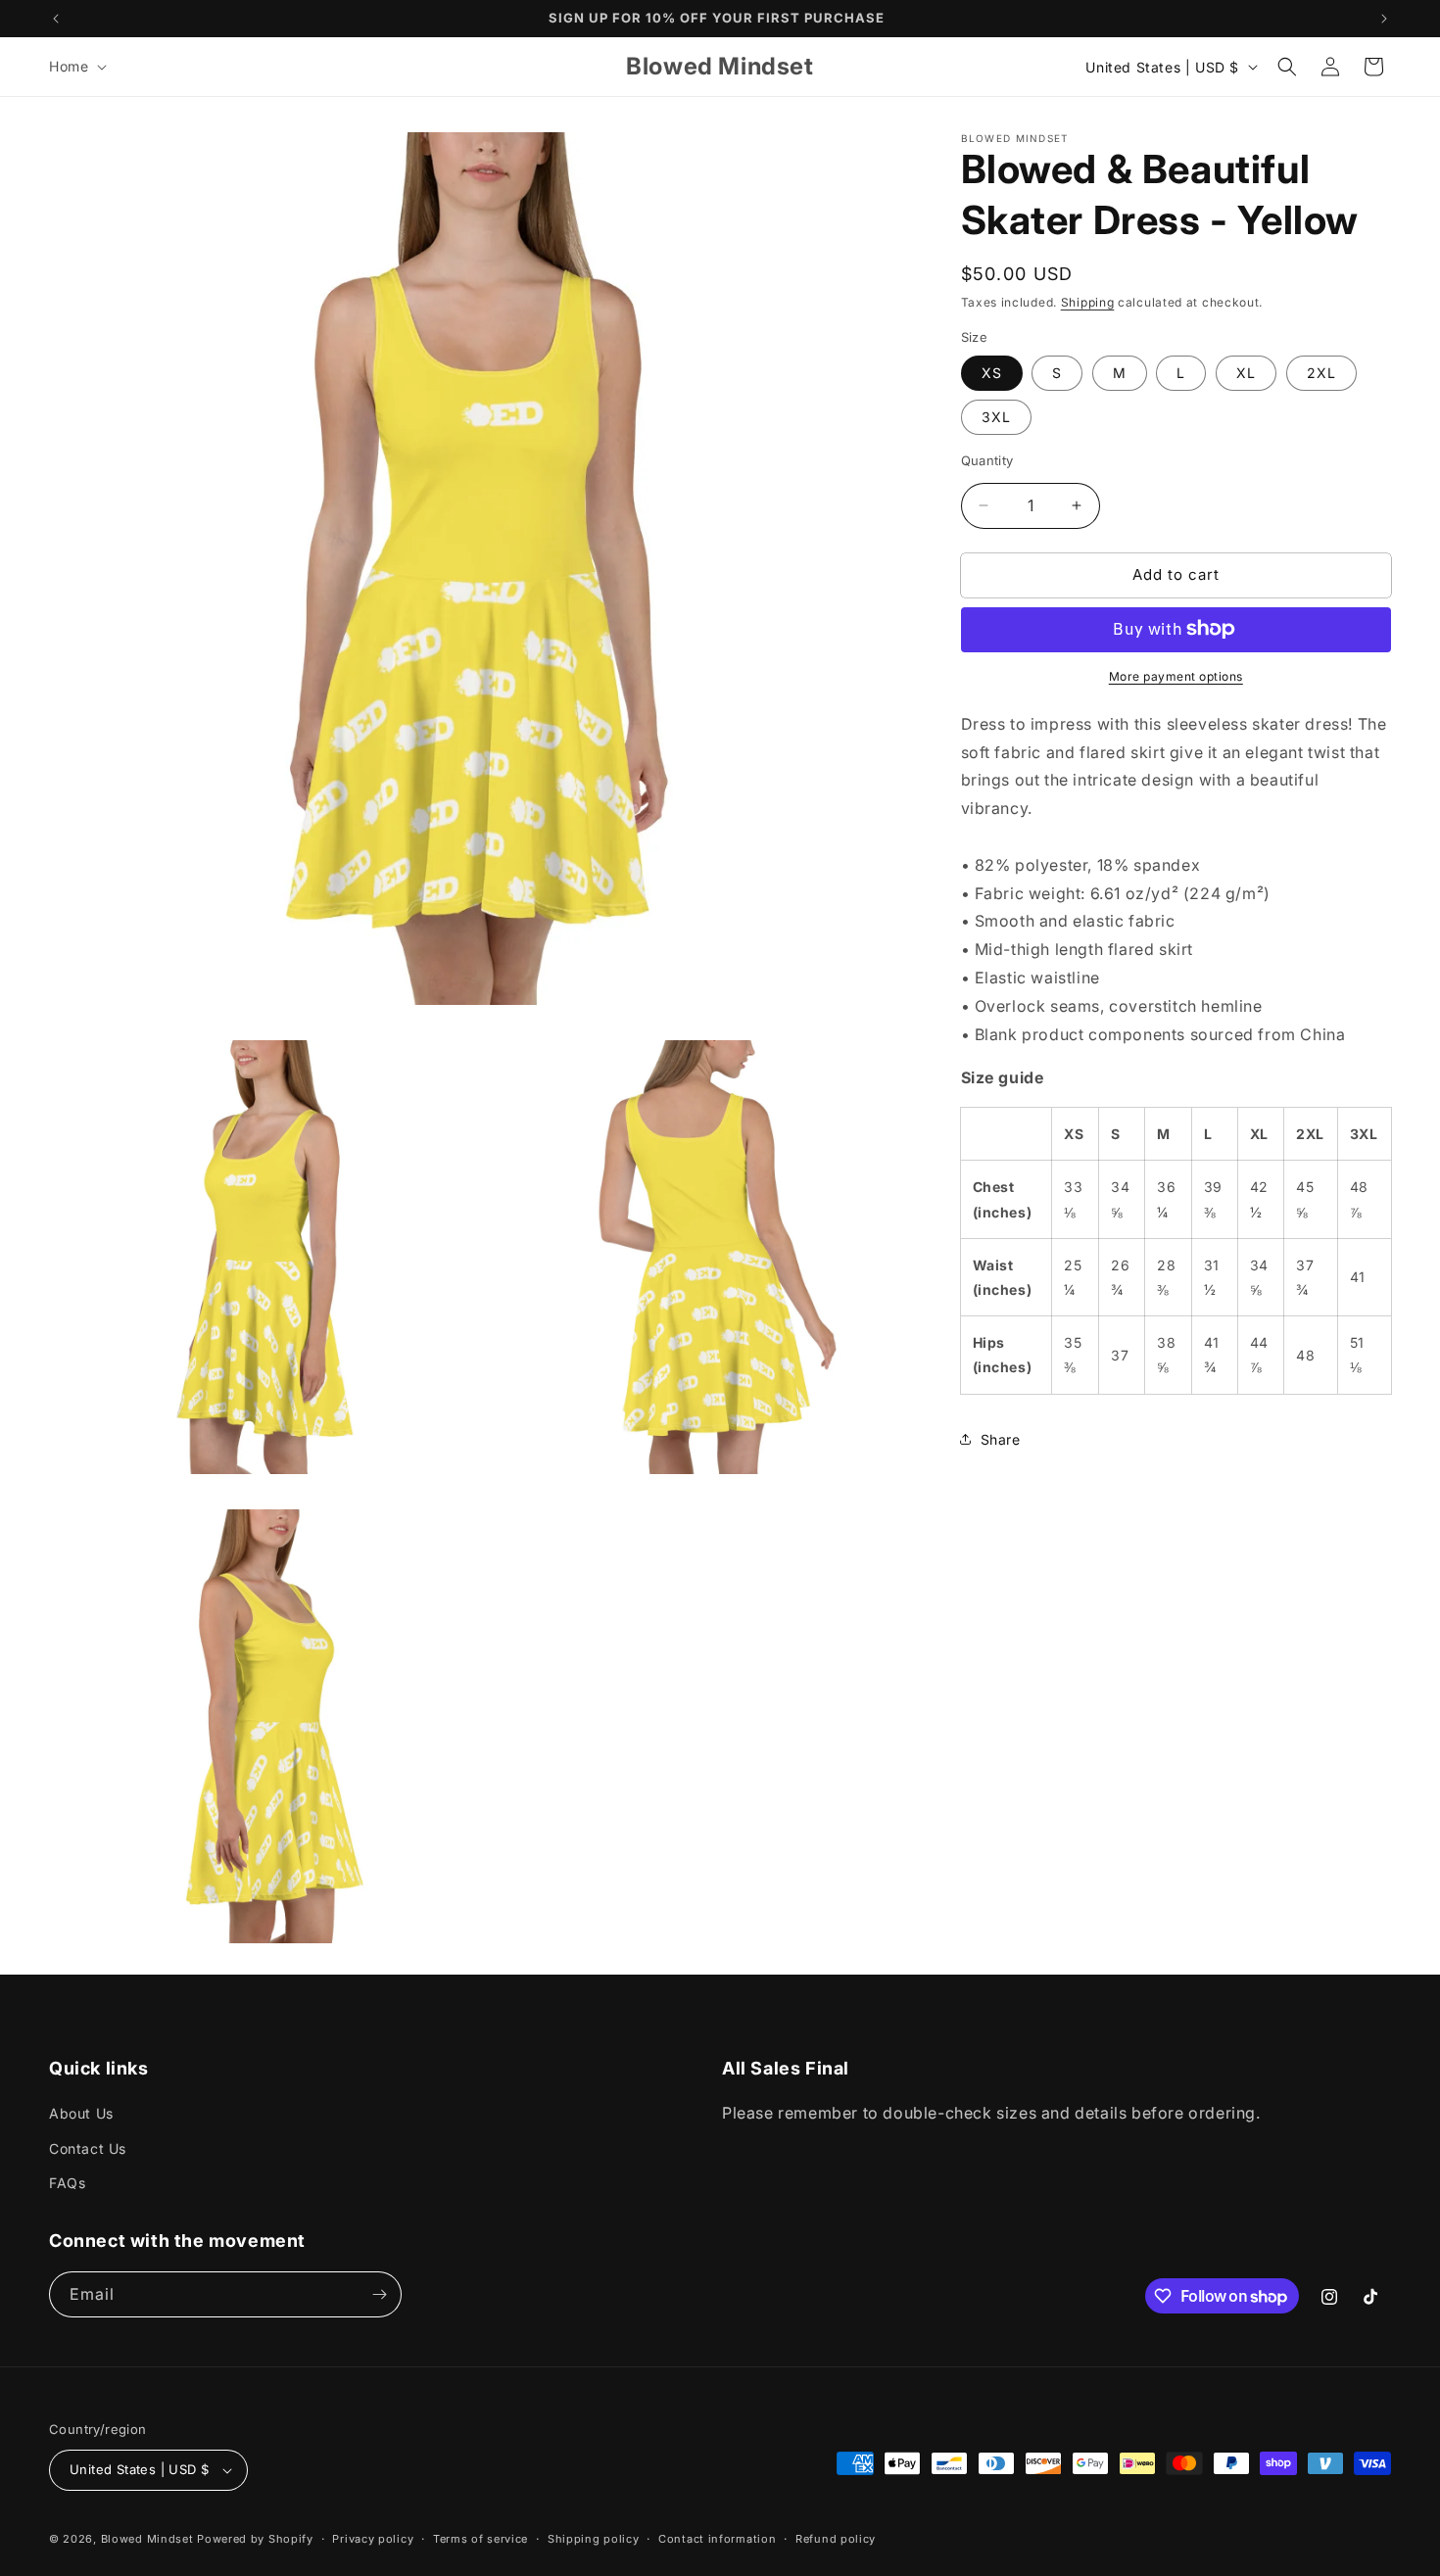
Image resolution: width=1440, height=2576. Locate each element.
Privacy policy (373, 2539)
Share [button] (1001, 1438)
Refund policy (836, 2539)
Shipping (1088, 302)
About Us (81, 2113)
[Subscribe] (379, 2294)
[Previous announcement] (56, 19)
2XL (1321, 373)
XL (1246, 373)
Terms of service (480, 2539)
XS (992, 373)
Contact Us (88, 2148)
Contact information (717, 2539)
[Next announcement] (1384, 19)
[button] (76, 67)
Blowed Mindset (149, 2539)
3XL (996, 417)
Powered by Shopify (255, 2539)
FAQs (67, 2183)
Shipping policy (594, 2539)
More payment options (1176, 675)
